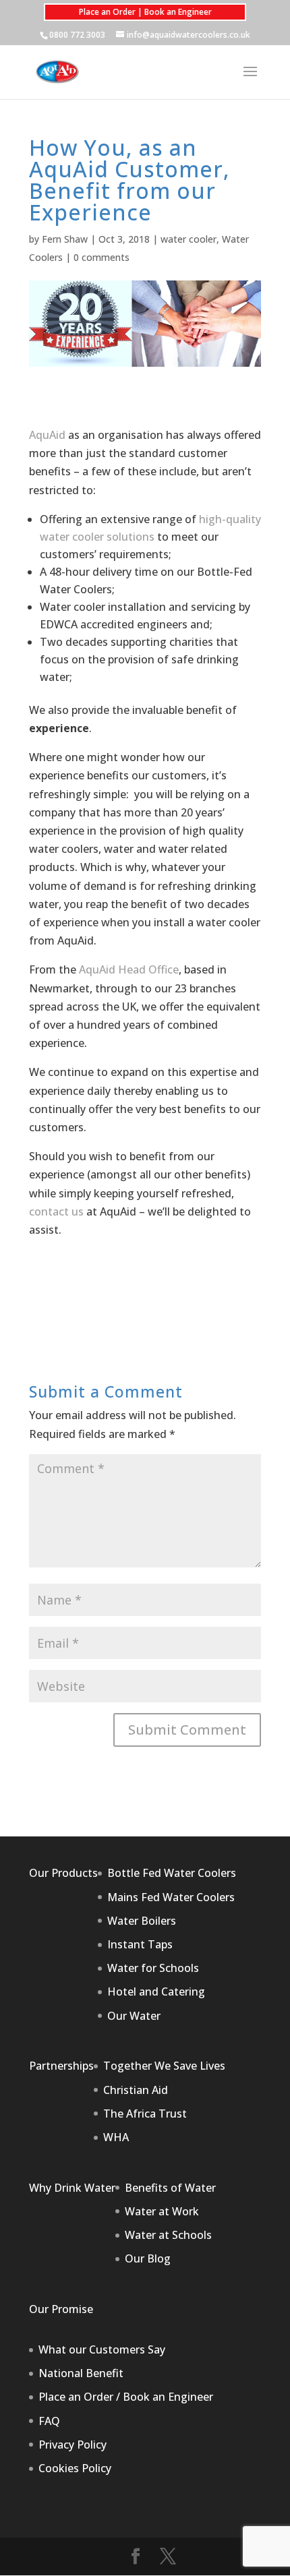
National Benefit (81, 2373)
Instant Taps (140, 1944)
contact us (56, 1211)
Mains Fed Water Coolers (171, 1897)
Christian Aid (136, 2090)
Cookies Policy (75, 2468)
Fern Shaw (65, 239)
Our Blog (148, 2258)
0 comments (101, 257)
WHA (116, 2137)
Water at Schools (168, 2235)
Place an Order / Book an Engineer (126, 2397)
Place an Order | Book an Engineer (145, 12)
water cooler (188, 239)
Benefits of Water (170, 2188)
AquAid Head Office (129, 969)
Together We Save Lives (164, 2066)
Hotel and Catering (156, 1991)
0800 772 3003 (77, 35)
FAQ (49, 2421)
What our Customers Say (102, 2349)
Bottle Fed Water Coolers (172, 1873)
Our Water (134, 2016)
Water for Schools (153, 1968)
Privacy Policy (72, 2445)
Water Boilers (142, 1921)
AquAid (47, 435)
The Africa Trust (145, 2114)
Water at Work (162, 2211)
